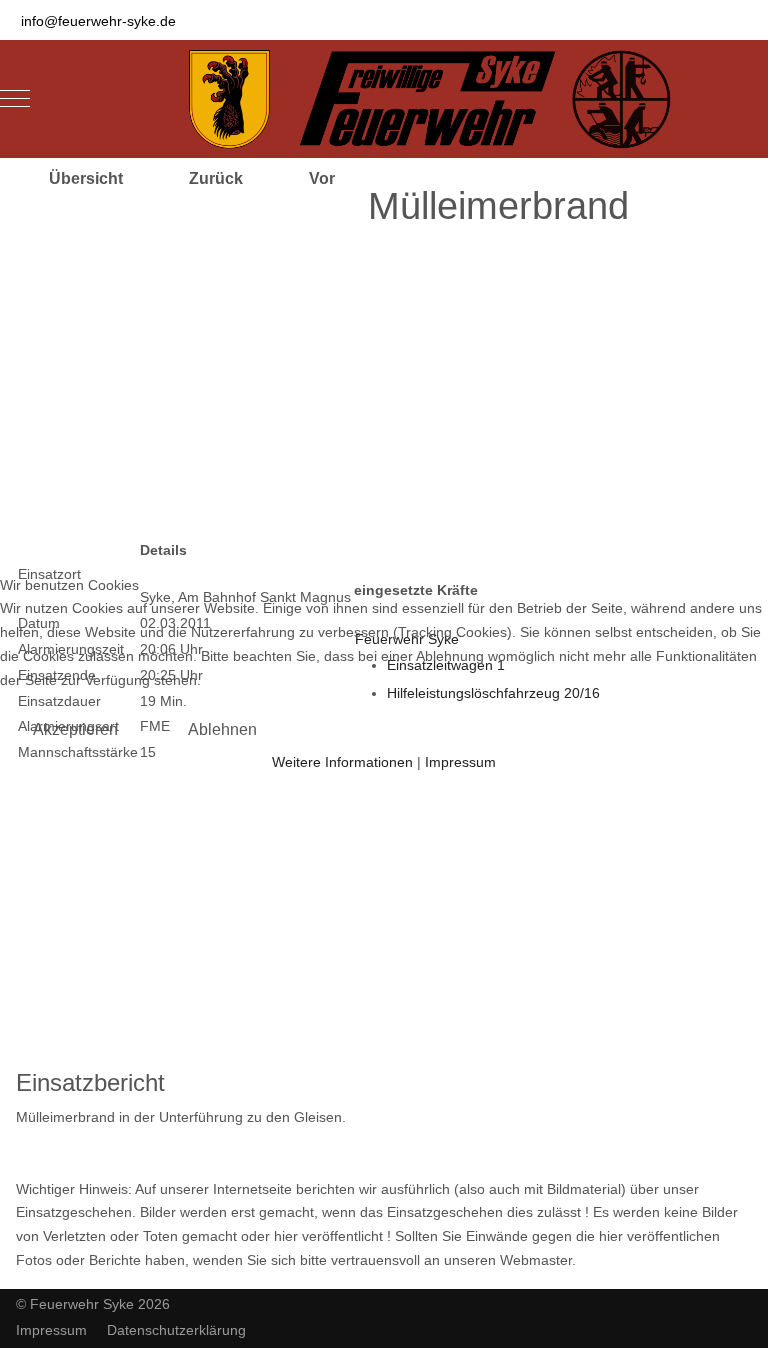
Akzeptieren (75, 729)
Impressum (460, 762)
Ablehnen (222, 729)
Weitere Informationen (342, 762)
